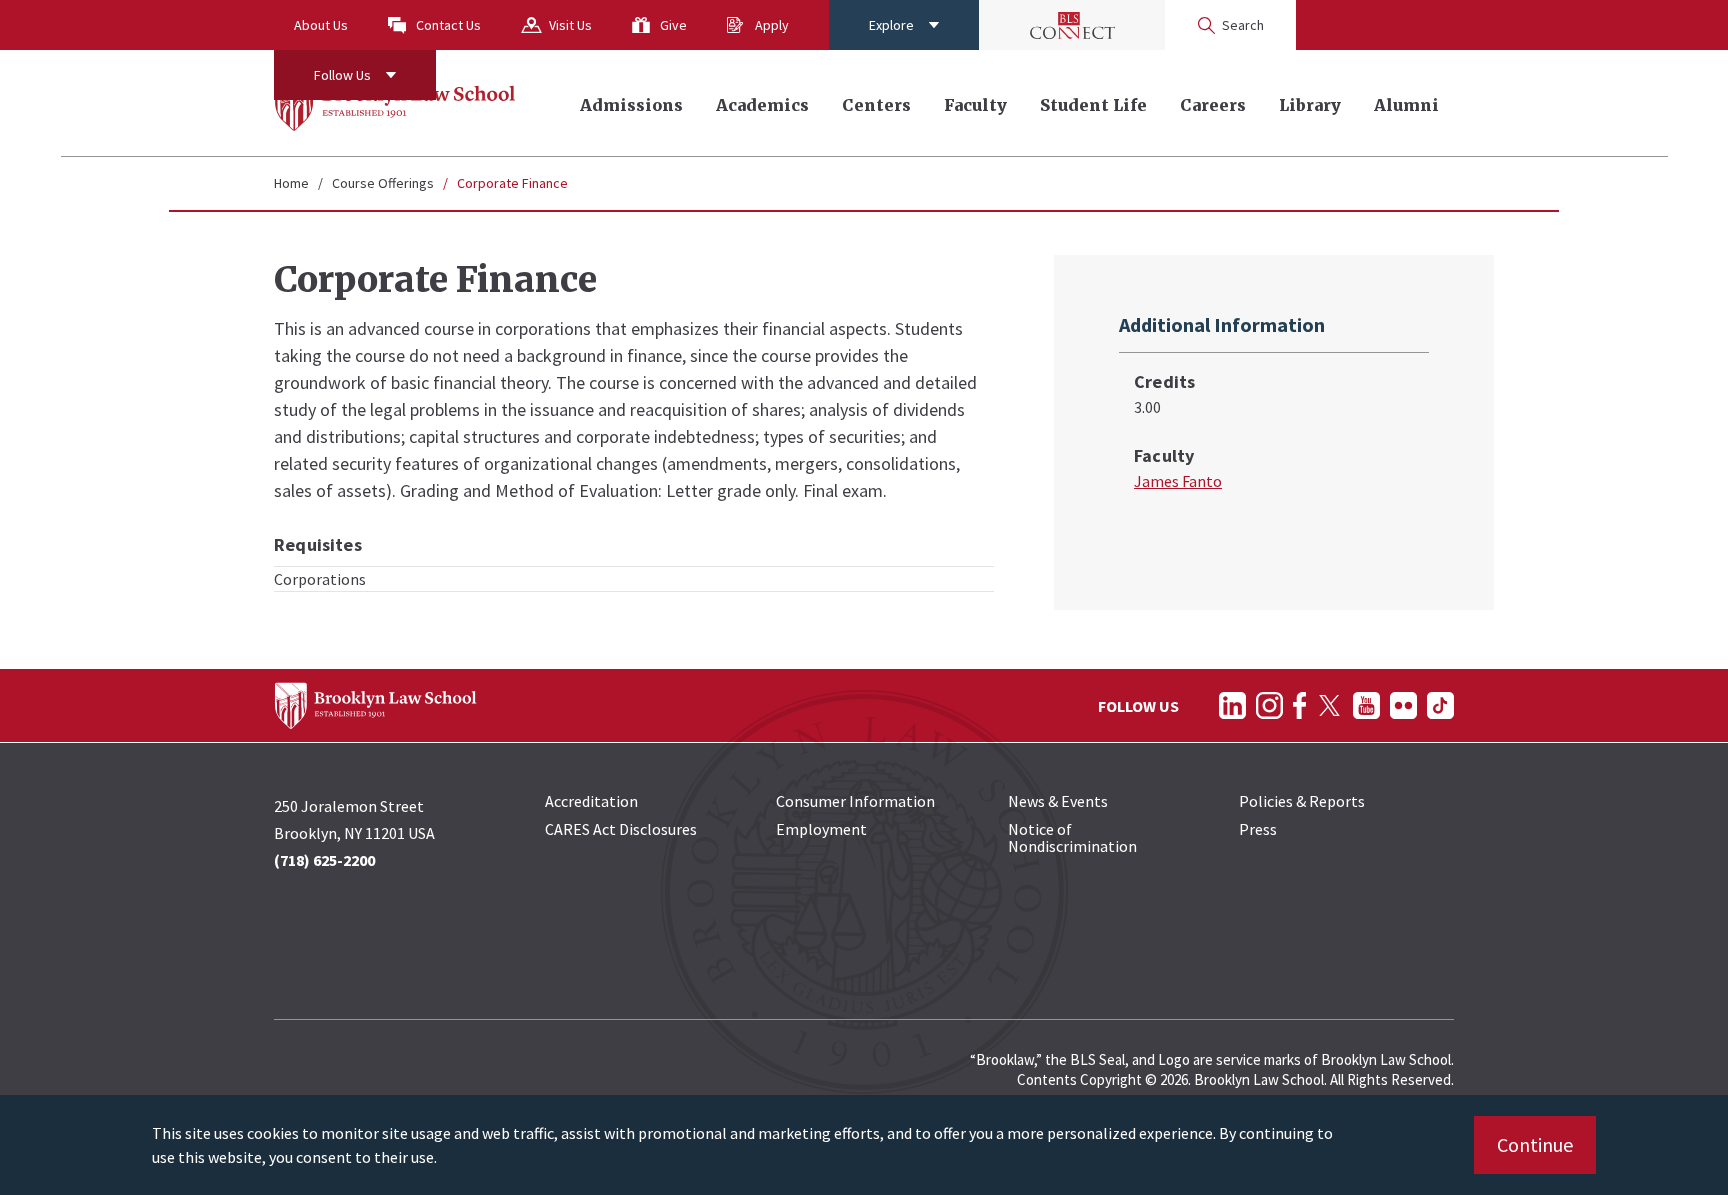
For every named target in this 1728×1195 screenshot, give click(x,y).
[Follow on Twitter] (1329, 705)
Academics (762, 105)
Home (291, 183)
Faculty (975, 105)
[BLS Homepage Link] (395, 103)
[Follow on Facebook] (1299, 705)
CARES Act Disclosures (621, 829)
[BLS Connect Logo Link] (1072, 25)
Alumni (1406, 105)
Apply (772, 25)
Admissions (631, 105)
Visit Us (570, 25)
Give (673, 25)
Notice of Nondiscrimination (1072, 837)
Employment (821, 829)
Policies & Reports (1302, 801)
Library (1310, 105)
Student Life (1093, 105)
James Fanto (1178, 481)
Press (1258, 829)
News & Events (1058, 801)
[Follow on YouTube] (1366, 705)
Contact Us (448, 25)
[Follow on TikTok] (1440, 705)
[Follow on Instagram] (1269, 705)
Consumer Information (855, 801)
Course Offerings (383, 183)
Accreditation (591, 801)
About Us (321, 25)
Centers (876, 105)
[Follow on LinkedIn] (1232, 705)
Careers (1213, 105)
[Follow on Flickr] (1403, 705)
